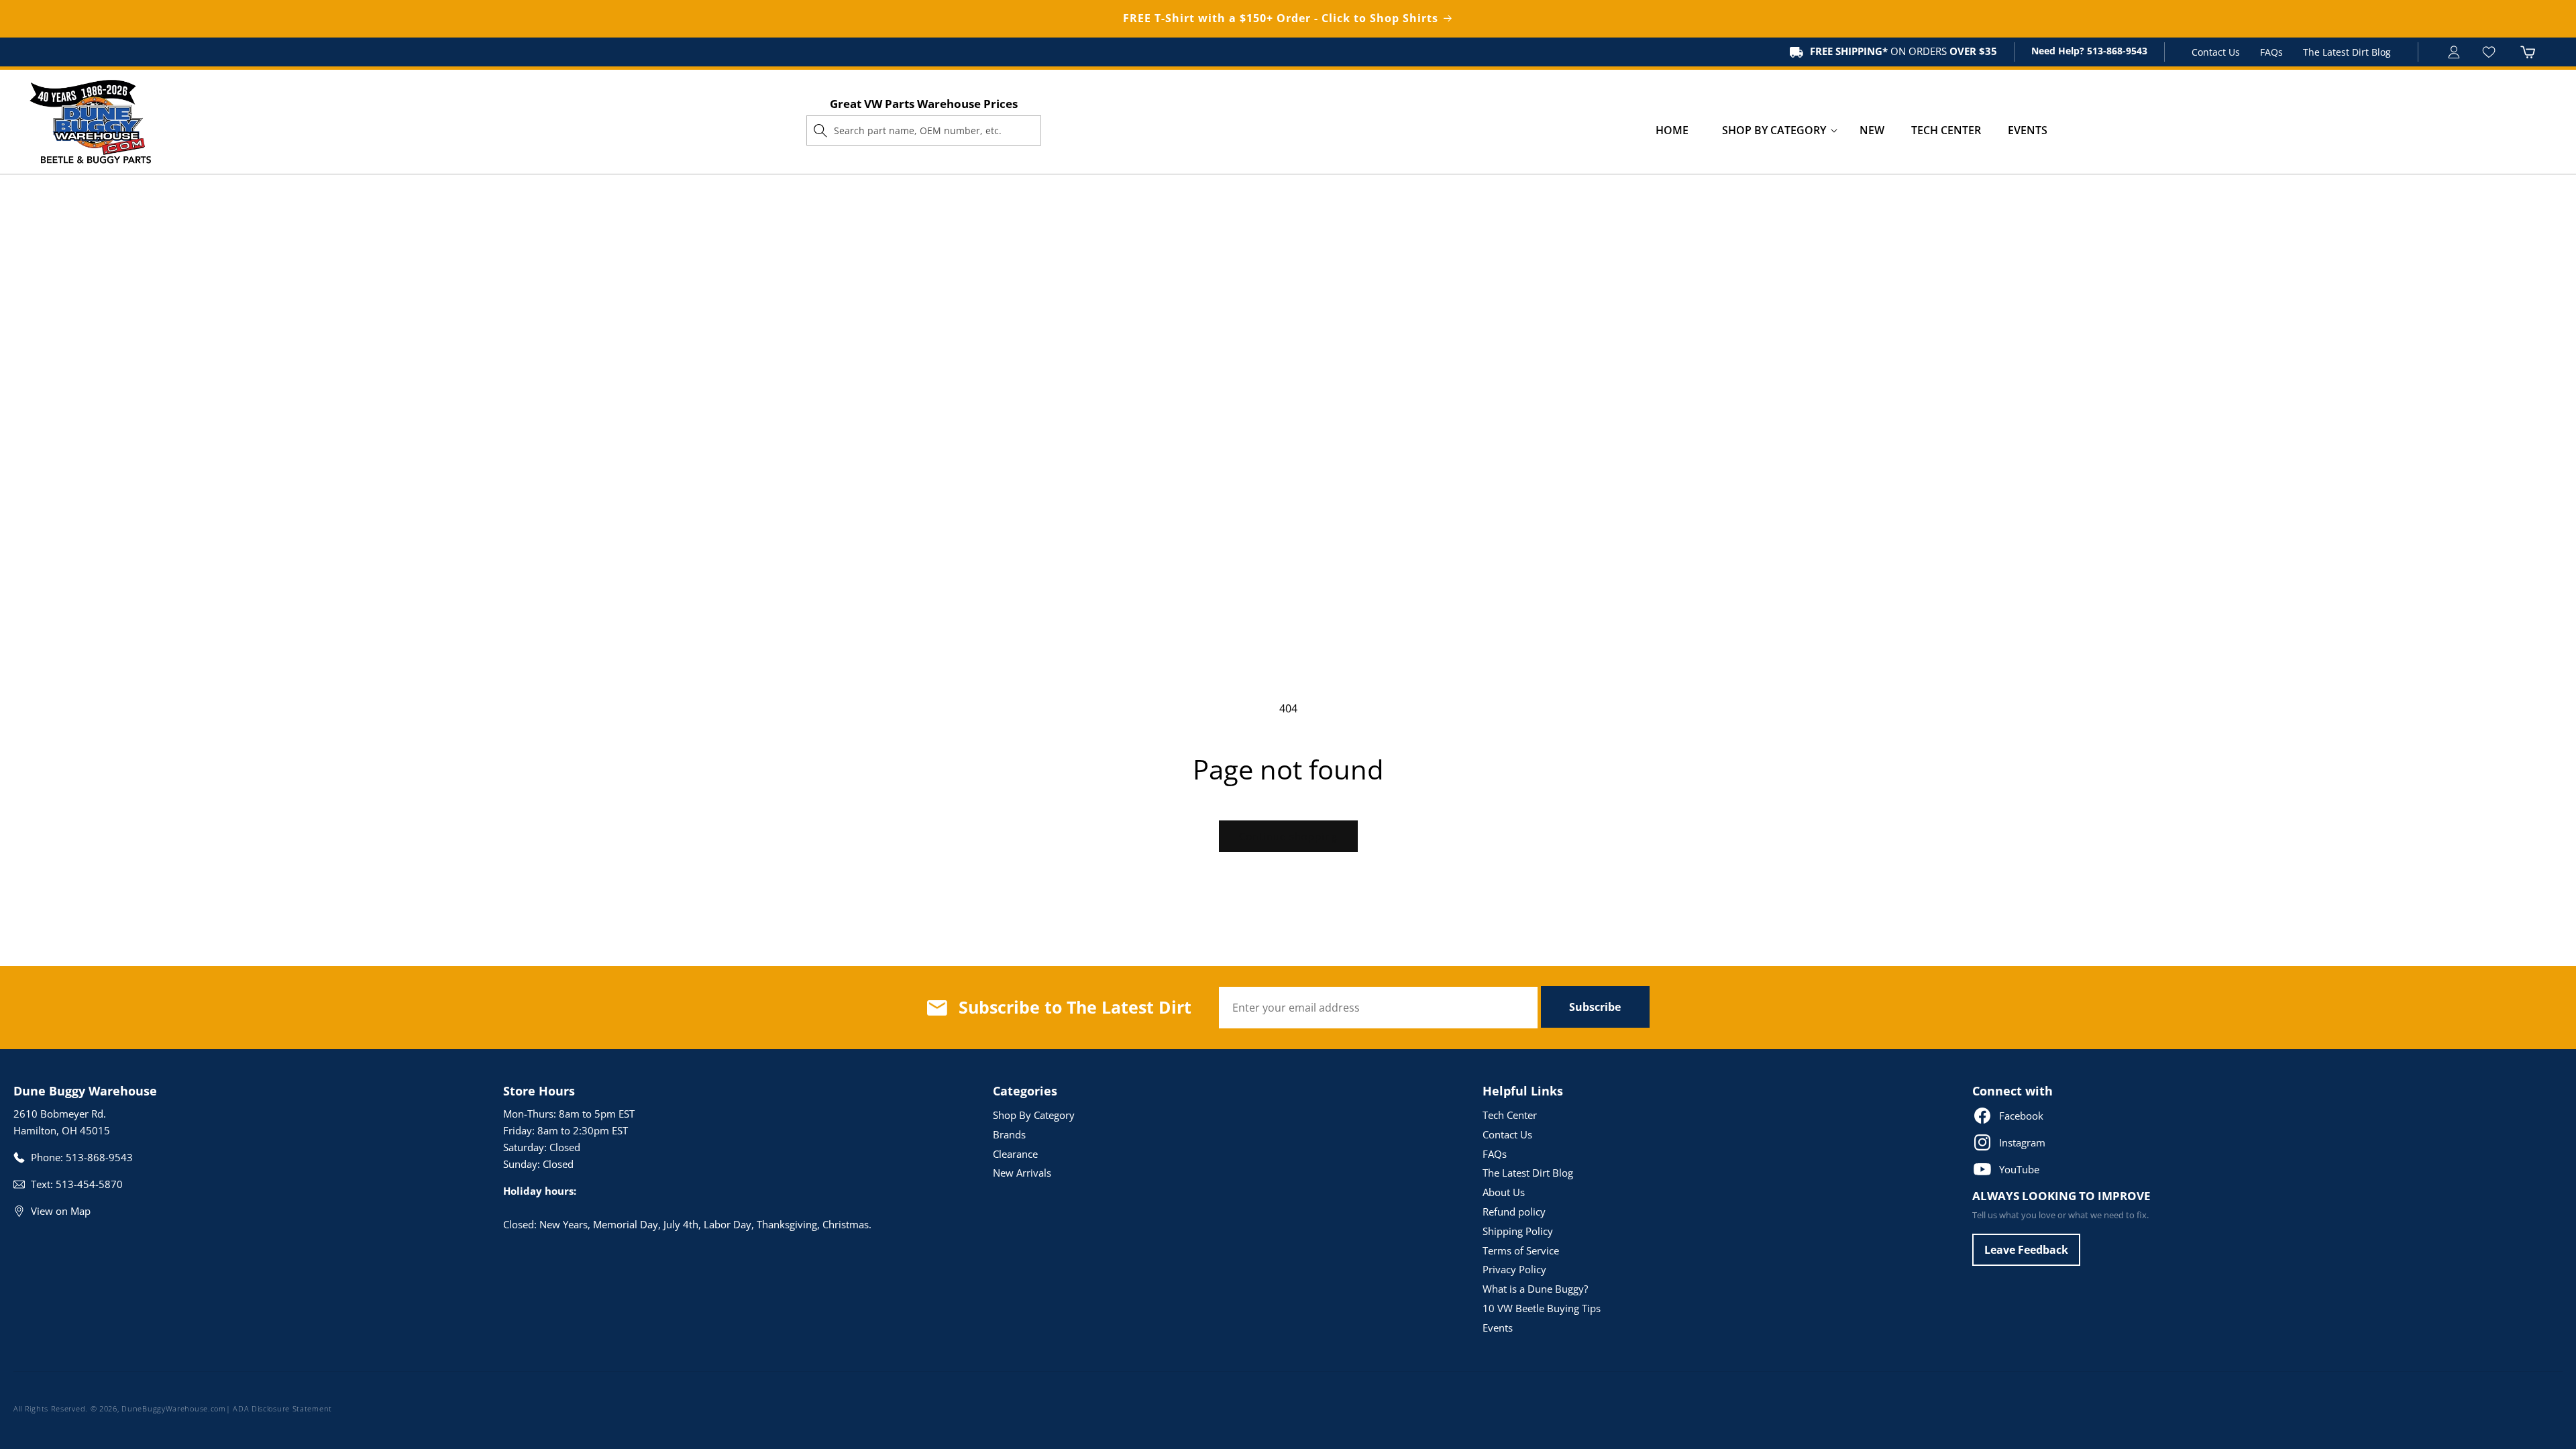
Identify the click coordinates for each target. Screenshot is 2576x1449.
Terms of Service (1521, 1250)
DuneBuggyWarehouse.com (173, 1408)
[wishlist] (2490, 52)
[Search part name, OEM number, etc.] (820, 130)
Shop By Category (1034, 1115)
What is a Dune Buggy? (1535, 1289)
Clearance (1015, 1154)
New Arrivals (1022, 1173)
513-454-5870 (89, 1184)
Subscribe (1595, 1007)
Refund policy (1514, 1212)
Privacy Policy (1514, 1269)
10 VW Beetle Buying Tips (1542, 1308)
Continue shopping (1288, 836)
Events (1498, 1328)
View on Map (61, 1211)
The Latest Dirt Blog (2347, 52)
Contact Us (2216, 52)
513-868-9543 (2116, 51)
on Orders (1903, 51)
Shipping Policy (1518, 1231)
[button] (1774, 130)
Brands (1009, 1134)
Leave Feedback (2026, 1250)
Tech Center (1510, 1115)
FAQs (2271, 52)
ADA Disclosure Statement (282, 1408)
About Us (1504, 1192)
